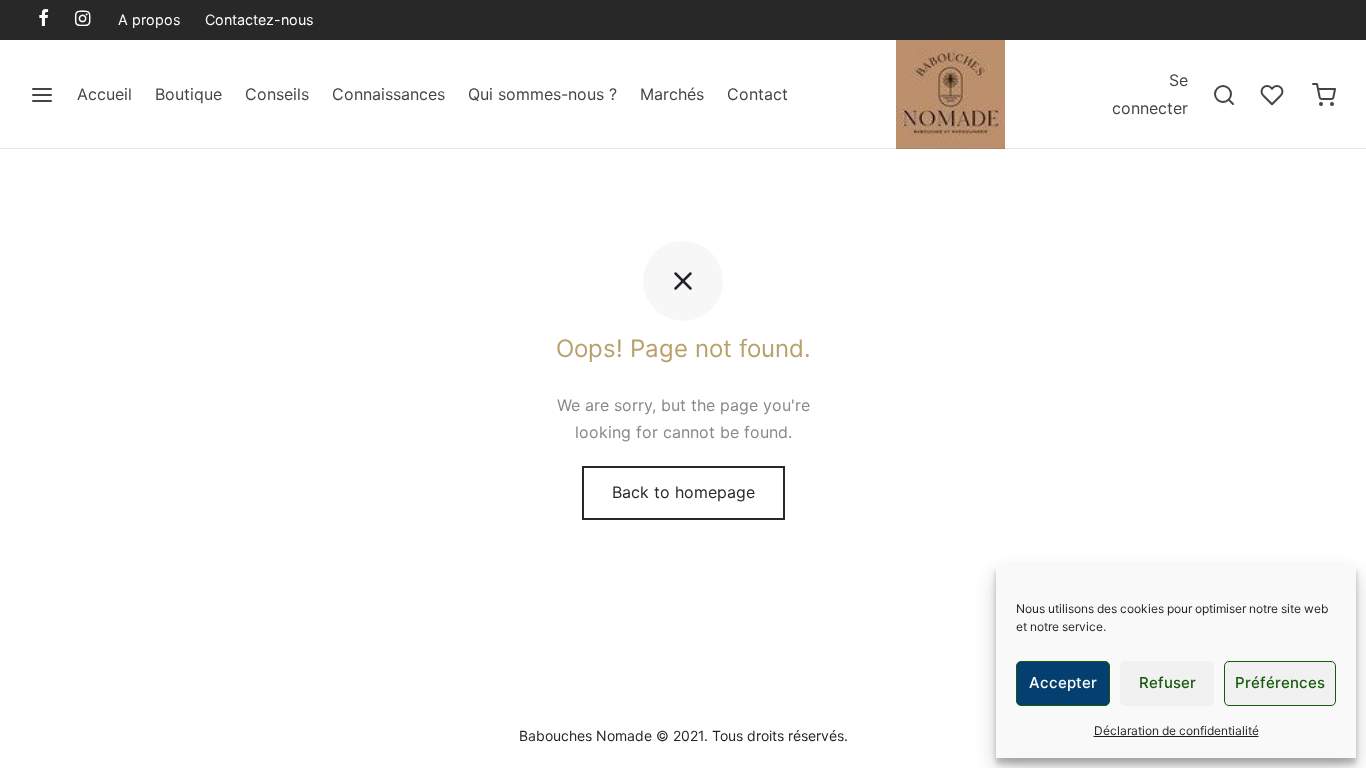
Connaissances (388, 94)
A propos (149, 19)
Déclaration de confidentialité (1176, 730)
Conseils (277, 94)
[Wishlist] (1274, 95)
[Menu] (42, 95)
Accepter (1063, 682)
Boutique (188, 94)
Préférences (1280, 682)
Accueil (104, 94)
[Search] (1224, 95)
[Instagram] (82, 19)
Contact (757, 94)
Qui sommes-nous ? (542, 94)
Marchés (672, 94)
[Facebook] (43, 19)
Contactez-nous (259, 19)
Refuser (1167, 682)
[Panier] (1324, 95)
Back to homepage (683, 492)
